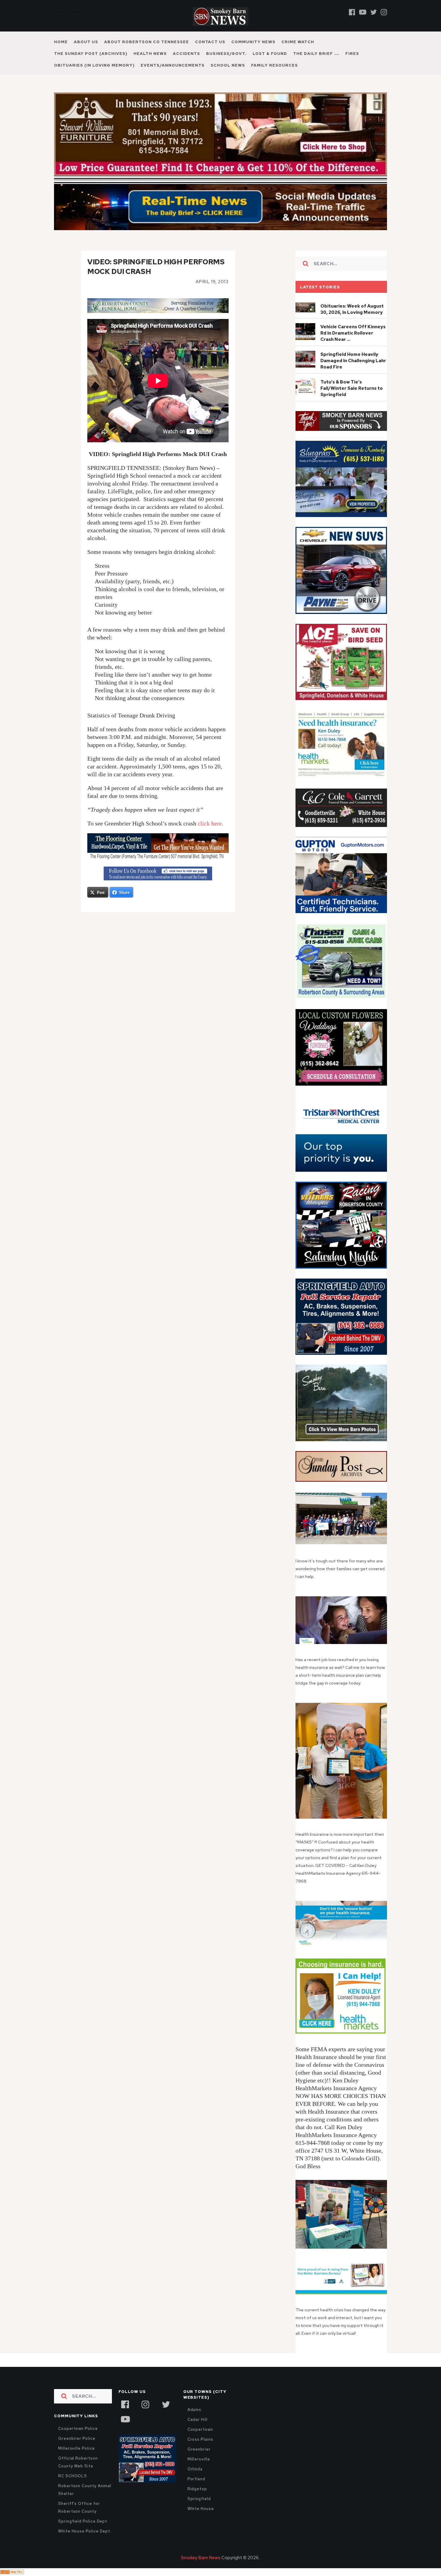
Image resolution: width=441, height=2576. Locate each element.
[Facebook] (352, 12)
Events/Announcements (173, 65)
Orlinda (195, 2482)
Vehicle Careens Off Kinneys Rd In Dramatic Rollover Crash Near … (353, 346)
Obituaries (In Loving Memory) (94, 65)
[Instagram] (384, 12)
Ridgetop (197, 2502)
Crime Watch (298, 42)
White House (201, 2522)
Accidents (186, 54)
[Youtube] (363, 12)
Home (61, 42)
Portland (196, 2492)
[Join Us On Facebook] (158, 886)
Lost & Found (270, 54)
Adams (195, 2423)
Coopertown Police (78, 2441)
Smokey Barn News (201, 2571)
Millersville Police (76, 2461)
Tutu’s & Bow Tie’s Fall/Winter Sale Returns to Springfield (352, 401)
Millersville (199, 2472)
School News (228, 65)
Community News (253, 42)
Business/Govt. (226, 54)
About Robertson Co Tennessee (147, 42)
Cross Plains (200, 2452)
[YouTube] (125, 2431)
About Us (86, 42)
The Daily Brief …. (316, 54)
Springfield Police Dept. (83, 2534)
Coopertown (200, 2442)
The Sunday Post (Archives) (91, 54)
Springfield (199, 2512)
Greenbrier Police (77, 2451)
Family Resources (274, 65)
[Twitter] (373, 12)
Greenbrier (199, 2462)
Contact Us (210, 42)
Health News (150, 54)
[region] (341, 434)
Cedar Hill (198, 2432)
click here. (210, 836)
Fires (352, 54)
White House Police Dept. (85, 2544)
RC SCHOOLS (73, 2489)
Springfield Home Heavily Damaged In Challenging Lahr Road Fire (353, 374)
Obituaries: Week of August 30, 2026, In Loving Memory (352, 322)
